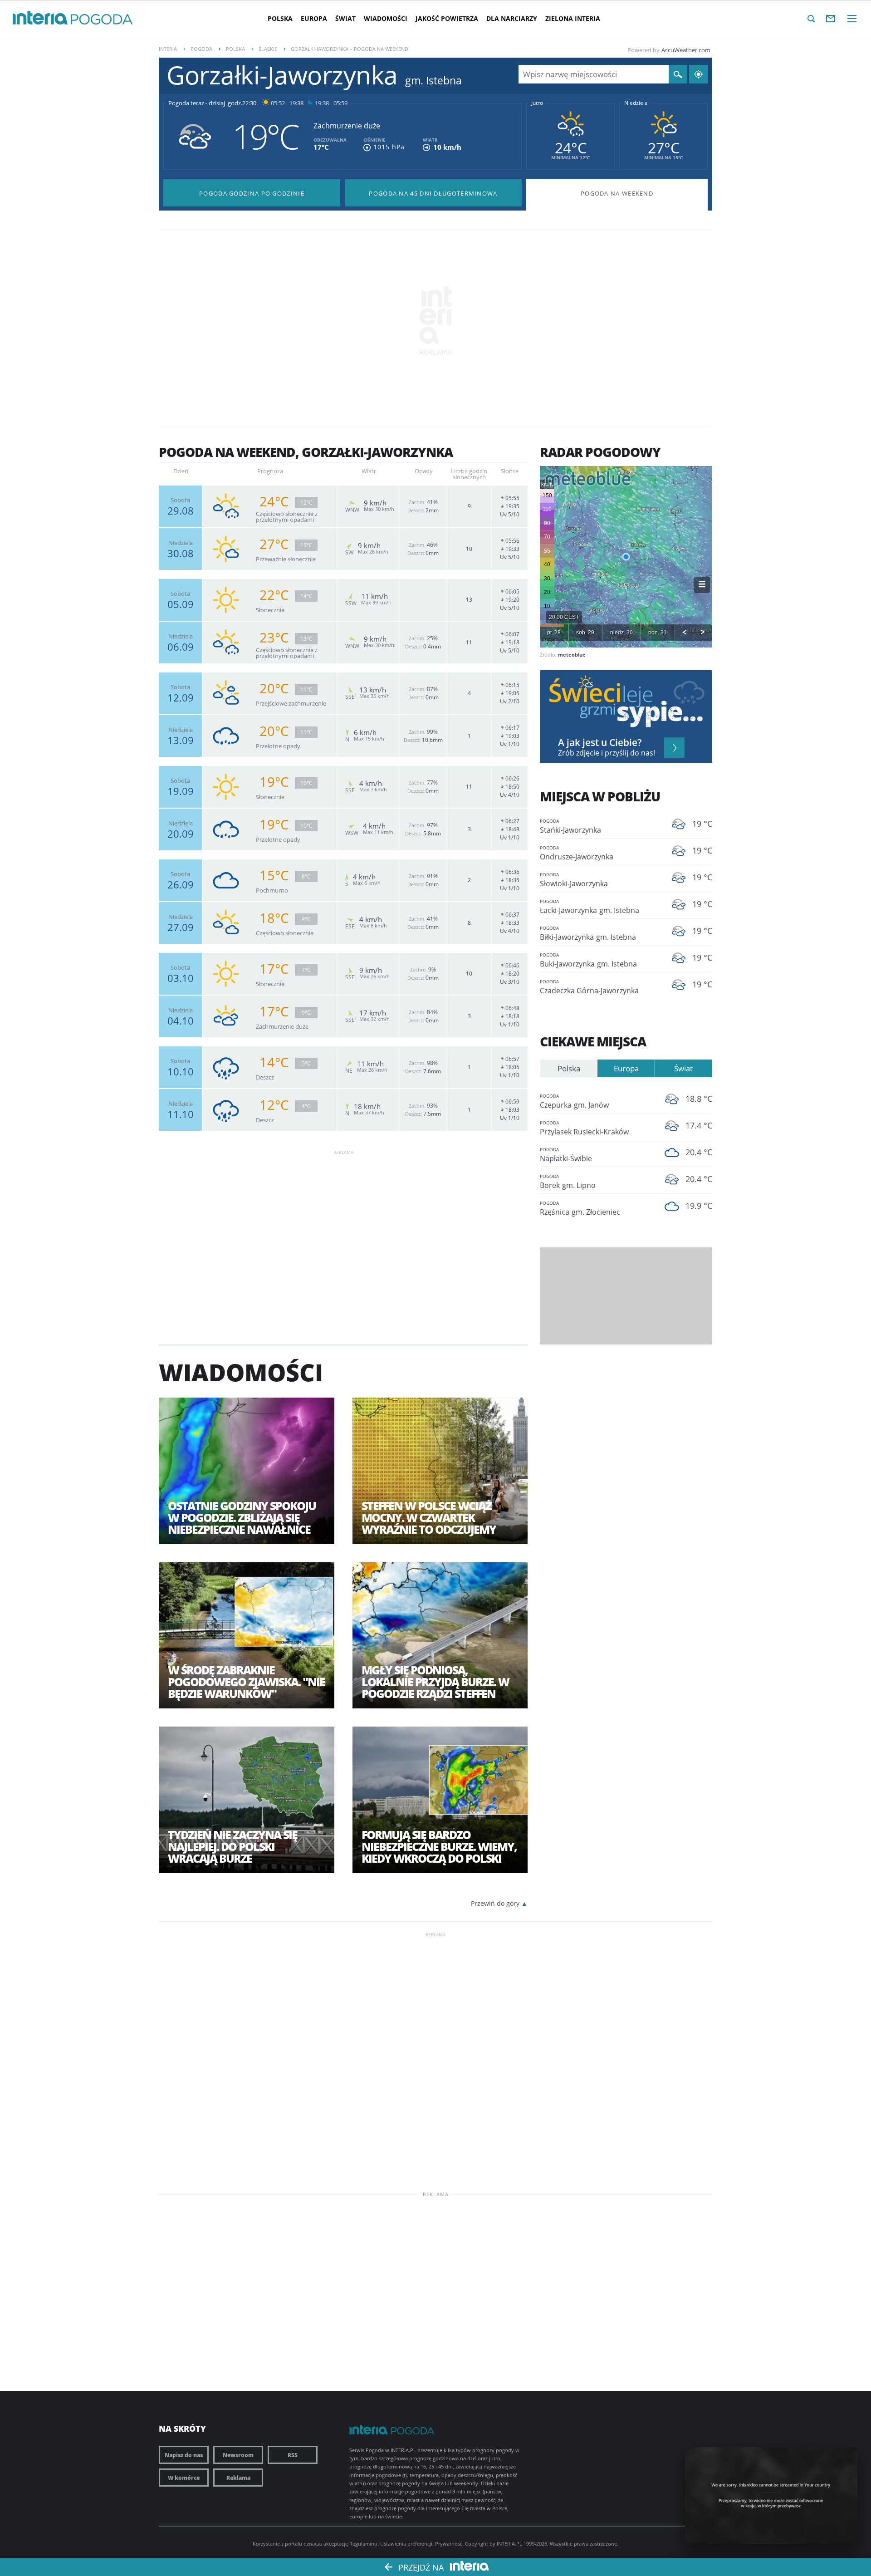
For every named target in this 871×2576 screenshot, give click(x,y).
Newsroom (238, 2455)
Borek (568, 1182)
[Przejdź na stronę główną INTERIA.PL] (40, 18)
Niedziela (636, 103)
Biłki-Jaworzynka (588, 933)
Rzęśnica (580, 1208)
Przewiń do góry (495, 1903)
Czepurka (574, 1101)
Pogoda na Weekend (617, 193)
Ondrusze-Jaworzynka (577, 853)
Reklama (238, 2478)
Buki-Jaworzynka (588, 960)
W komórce (184, 2478)
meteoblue (572, 655)
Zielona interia (573, 18)
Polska (280, 18)
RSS (293, 2455)
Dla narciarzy (512, 18)
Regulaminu (363, 2544)
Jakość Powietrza (447, 18)
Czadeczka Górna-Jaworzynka (589, 987)
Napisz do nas (184, 2455)
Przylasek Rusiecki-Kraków (584, 1128)
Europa (314, 18)
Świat (345, 18)
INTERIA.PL (509, 2544)
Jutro (537, 103)
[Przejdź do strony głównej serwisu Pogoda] (102, 20)
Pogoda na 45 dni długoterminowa (433, 193)
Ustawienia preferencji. (407, 2544)
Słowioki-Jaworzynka (574, 880)
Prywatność (449, 2544)
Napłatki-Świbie (566, 1155)
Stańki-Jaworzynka (570, 826)
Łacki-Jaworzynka (590, 907)
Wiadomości (386, 18)
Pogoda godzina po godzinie (252, 193)
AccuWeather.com (686, 50)
